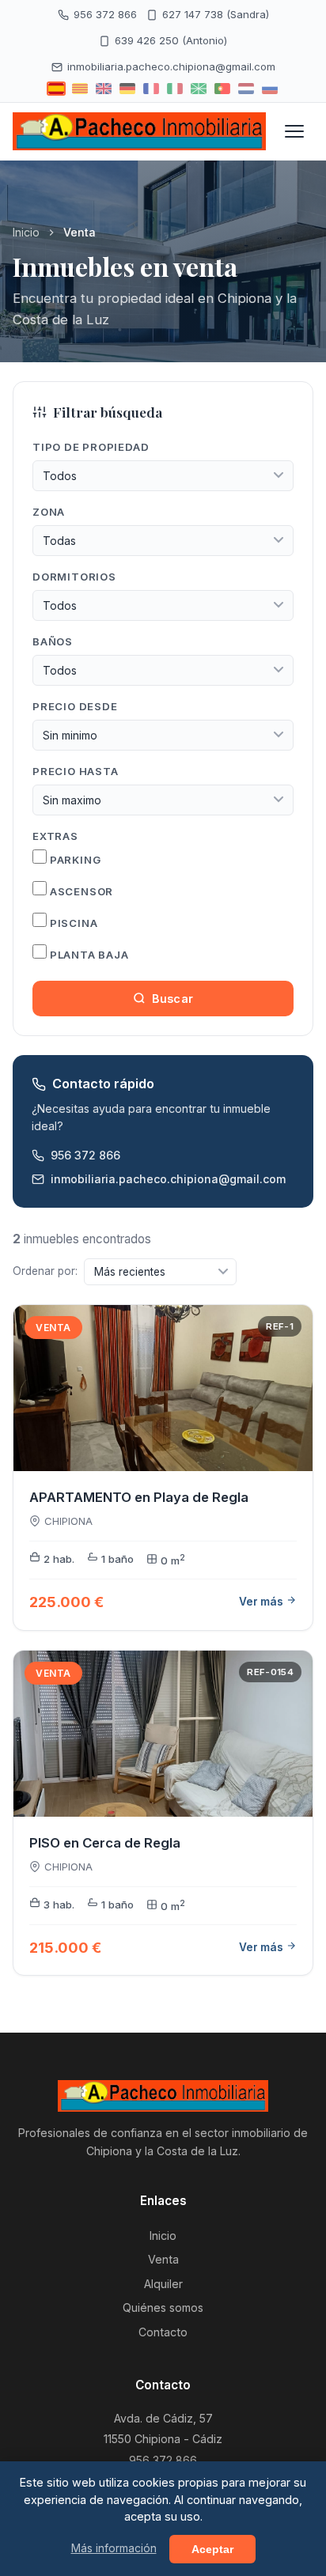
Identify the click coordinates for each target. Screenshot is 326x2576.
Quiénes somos (163, 2307)
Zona (49, 512)
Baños (53, 641)
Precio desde (75, 706)
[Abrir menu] (294, 131)
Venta (163, 2259)
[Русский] (270, 89)
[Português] (222, 89)
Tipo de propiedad (91, 447)
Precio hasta (75, 771)
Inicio (26, 232)
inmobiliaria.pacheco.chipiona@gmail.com (171, 66)
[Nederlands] (246, 89)
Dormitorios (74, 577)
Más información (114, 2548)
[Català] (80, 89)
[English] (104, 89)
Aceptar (212, 2549)
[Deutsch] (127, 89)
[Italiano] (175, 89)
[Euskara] (199, 89)
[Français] (151, 89)
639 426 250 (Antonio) (171, 40)
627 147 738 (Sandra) (216, 14)
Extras (55, 836)
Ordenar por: (45, 1271)
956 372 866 (105, 14)
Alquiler (163, 2284)
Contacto (163, 2332)
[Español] (56, 89)
